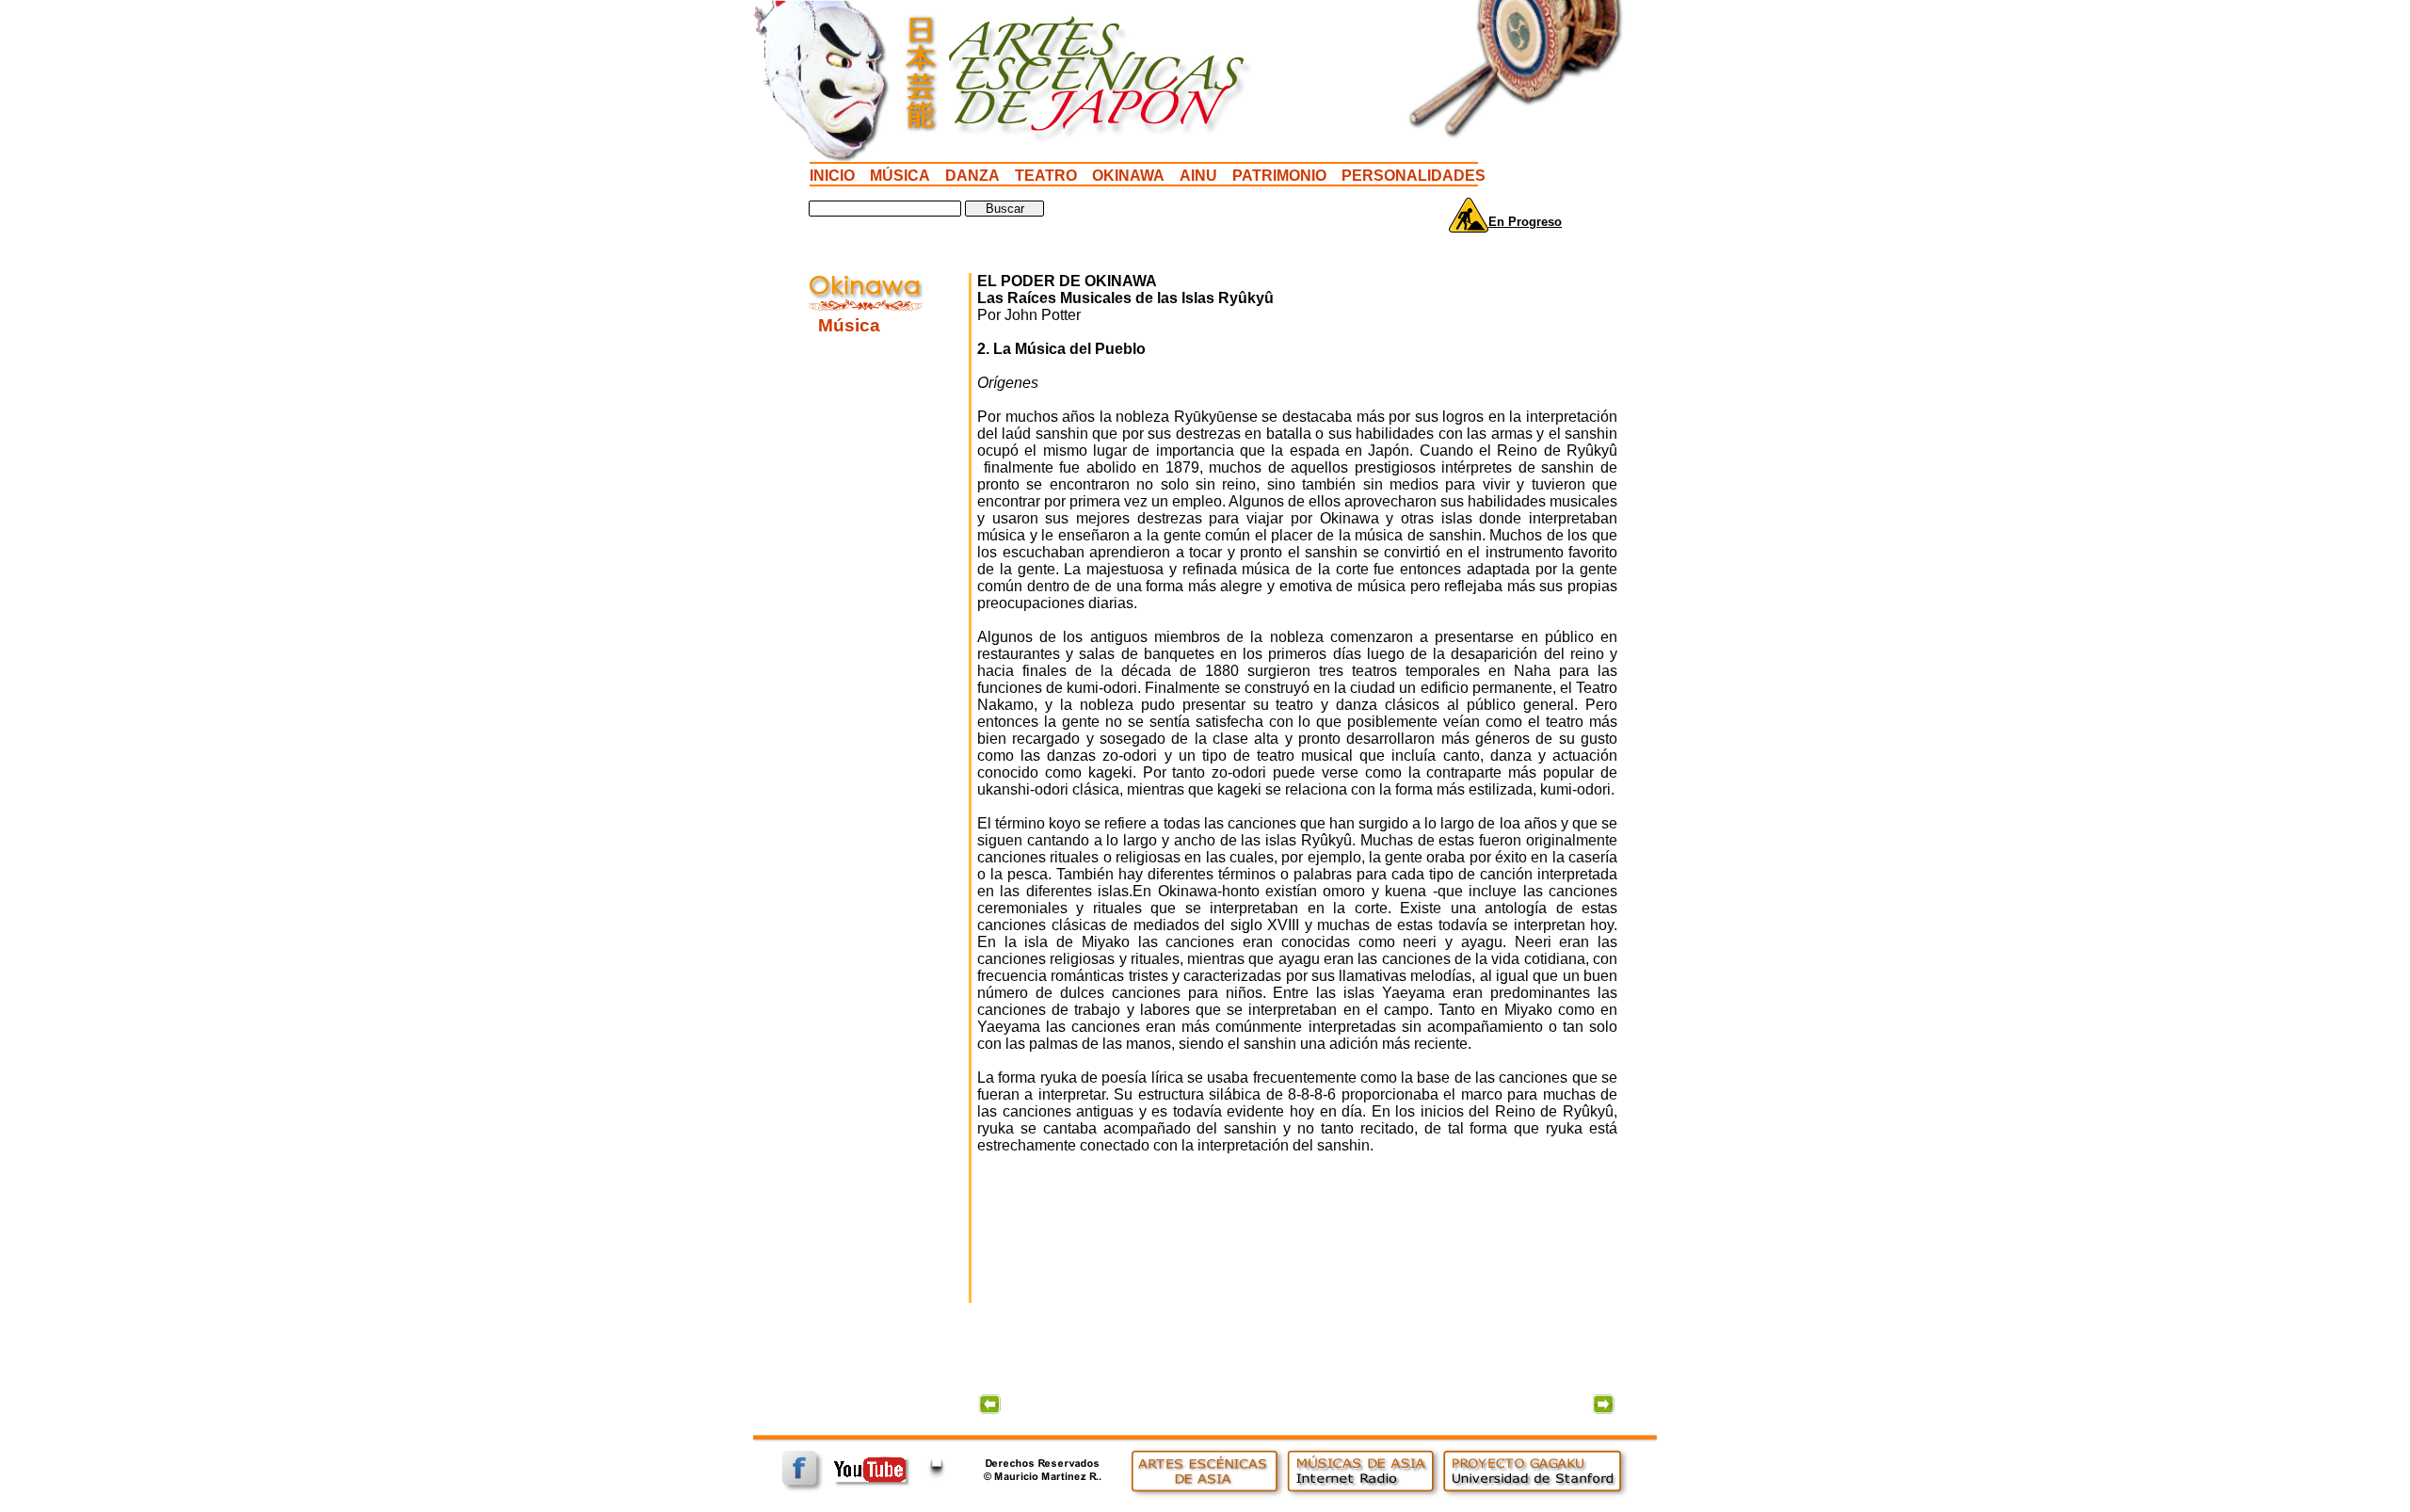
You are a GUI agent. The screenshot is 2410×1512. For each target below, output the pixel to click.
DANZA (972, 176)
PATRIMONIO (1279, 176)
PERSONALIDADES (1414, 176)
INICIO (832, 176)
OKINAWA (1128, 176)
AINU (1198, 176)
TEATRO (1046, 176)
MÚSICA (900, 176)
